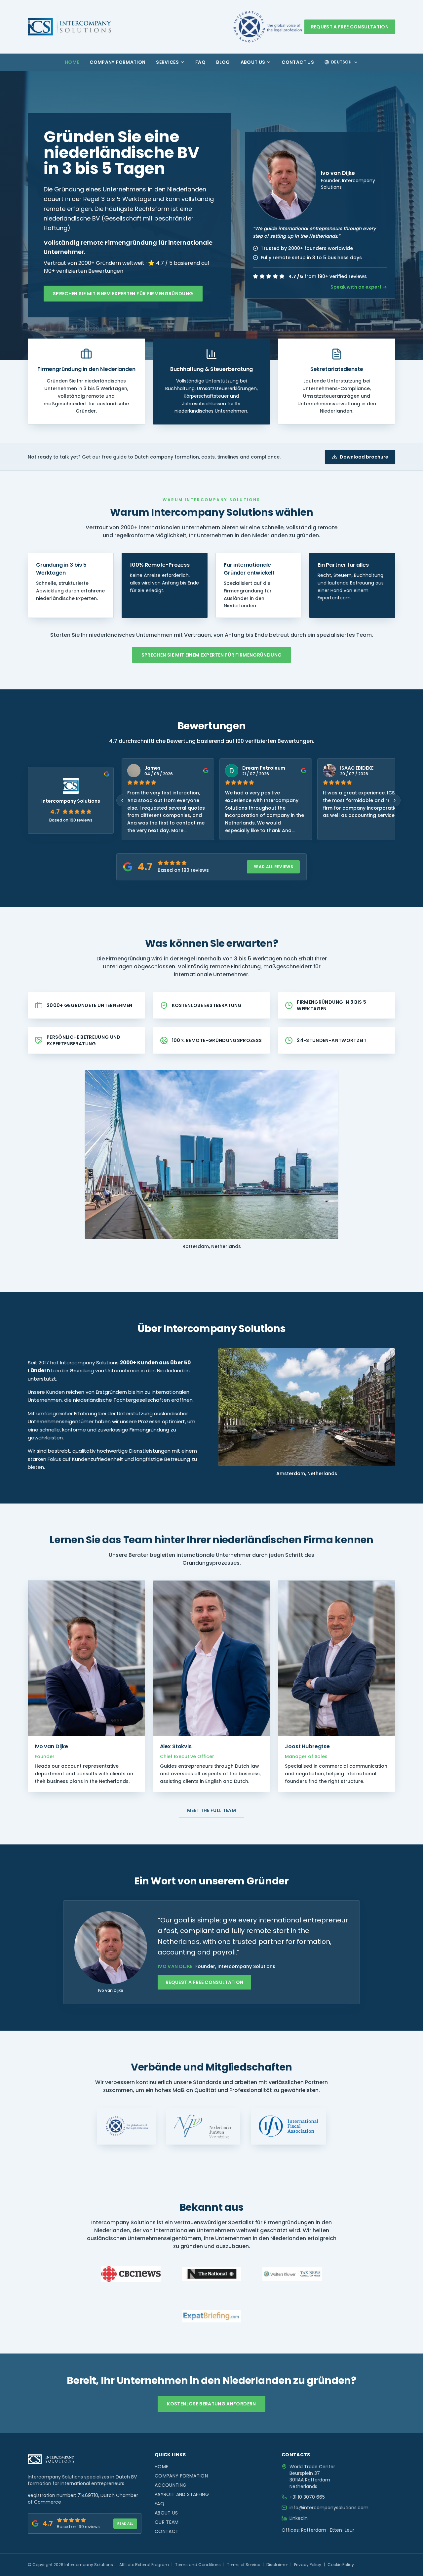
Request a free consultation (350, 27)
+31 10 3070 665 (307, 2497)
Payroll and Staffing (182, 2494)
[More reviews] (395, 800)
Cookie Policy (341, 2565)
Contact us (298, 62)
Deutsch (341, 62)
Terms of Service (244, 2565)
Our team (167, 2522)
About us (253, 62)
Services (167, 62)
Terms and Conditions (198, 2565)
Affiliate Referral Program (144, 2565)
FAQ (200, 62)
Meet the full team (211, 1810)
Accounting (171, 2485)
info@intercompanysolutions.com (329, 2508)
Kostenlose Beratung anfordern (211, 2404)
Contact (167, 2531)
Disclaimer (277, 2565)
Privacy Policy (308, 2565)
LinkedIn (299, 2518)
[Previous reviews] (122, 800)
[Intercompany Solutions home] (69, 27)
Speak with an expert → (359, 287)
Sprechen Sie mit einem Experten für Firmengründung (123, 294)
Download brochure (364, 457)
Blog (223, 62)
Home (72, 62)
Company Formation (117, 62)
